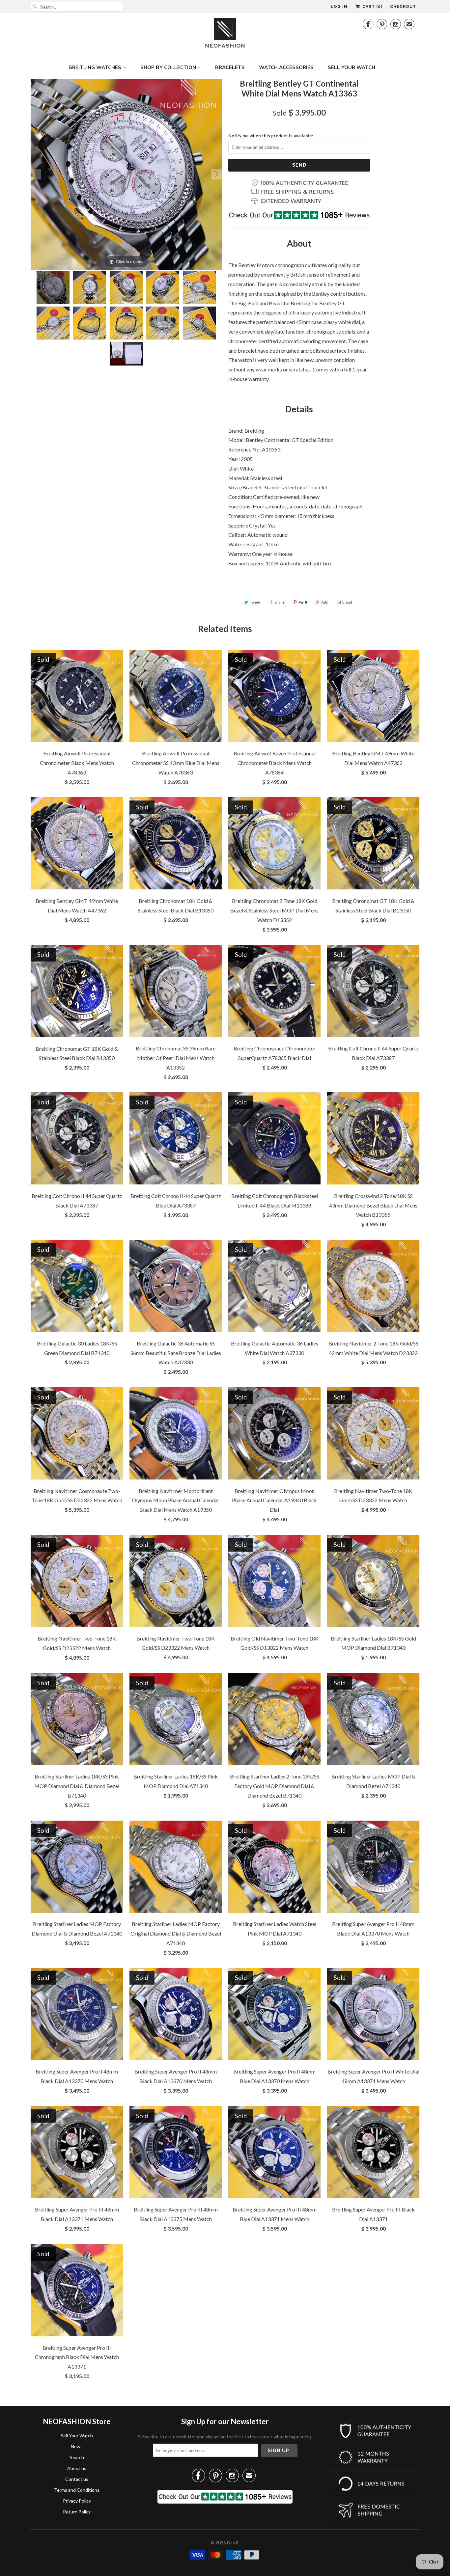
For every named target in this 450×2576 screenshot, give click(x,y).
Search (77, 2457)
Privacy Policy (77, 2501)
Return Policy (77, 2512)
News (77, 2446)
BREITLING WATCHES (95, 67)
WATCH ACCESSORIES (286, 67)
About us (77, 2468)
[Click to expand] (126, 173)
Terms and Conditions (77, 2490)
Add (325, 602)
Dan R (233, 2543)
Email (347, 602)
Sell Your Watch (77, 2436)
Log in (339, 7)
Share (280, 602)
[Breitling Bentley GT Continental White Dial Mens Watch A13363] (53, 287)
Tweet (255, 602)
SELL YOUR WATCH (352, 67)
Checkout (403, 7)
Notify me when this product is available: (271, 136)
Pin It (303, 602)
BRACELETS (230, 67)
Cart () (372, 7)
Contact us (77, 2479)
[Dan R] (225, 35)
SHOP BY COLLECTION (168, 67)
